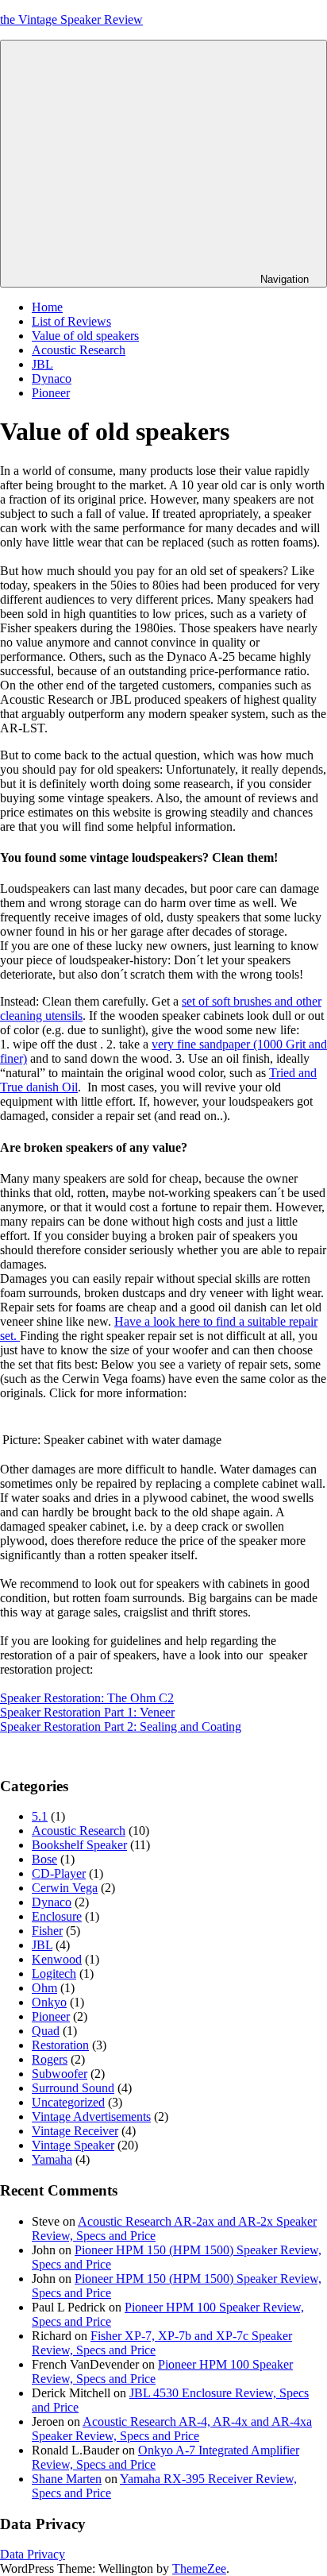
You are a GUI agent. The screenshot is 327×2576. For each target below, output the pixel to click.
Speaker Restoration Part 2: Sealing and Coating (121, 1726)
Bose (44, 1859)
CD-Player (59, 1873)
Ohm (44, 1988)
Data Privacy (33, 2554)
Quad (46, 2031)
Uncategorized (68, 2102)
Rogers (50, 2059)
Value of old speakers (85, 336)
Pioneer (51, 393)
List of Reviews (71, 321)
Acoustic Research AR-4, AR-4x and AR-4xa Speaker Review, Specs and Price (172, 2429)
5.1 (40, 1816)
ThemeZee (199, 2568)
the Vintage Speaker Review (71, 19)
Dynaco (52, 378)
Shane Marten (67, 2479)
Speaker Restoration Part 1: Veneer (87, 1712)
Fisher (47, 1931)
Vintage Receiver (75, 2131)
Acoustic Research (79, 350)
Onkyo (49, 2002)
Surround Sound (73, 2088)
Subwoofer (60, 2074)
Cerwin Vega (65, 1888)
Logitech (54, 1974)
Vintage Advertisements (91, 2116)
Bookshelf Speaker (79, 1845)
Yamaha (52, 2159)
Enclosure (57, 1916)
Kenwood (57, 1959)
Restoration (60, 2045)
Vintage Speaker (73, 2145)
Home (47, 307)
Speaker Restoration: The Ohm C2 (87, 1698)
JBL (42, 364)
